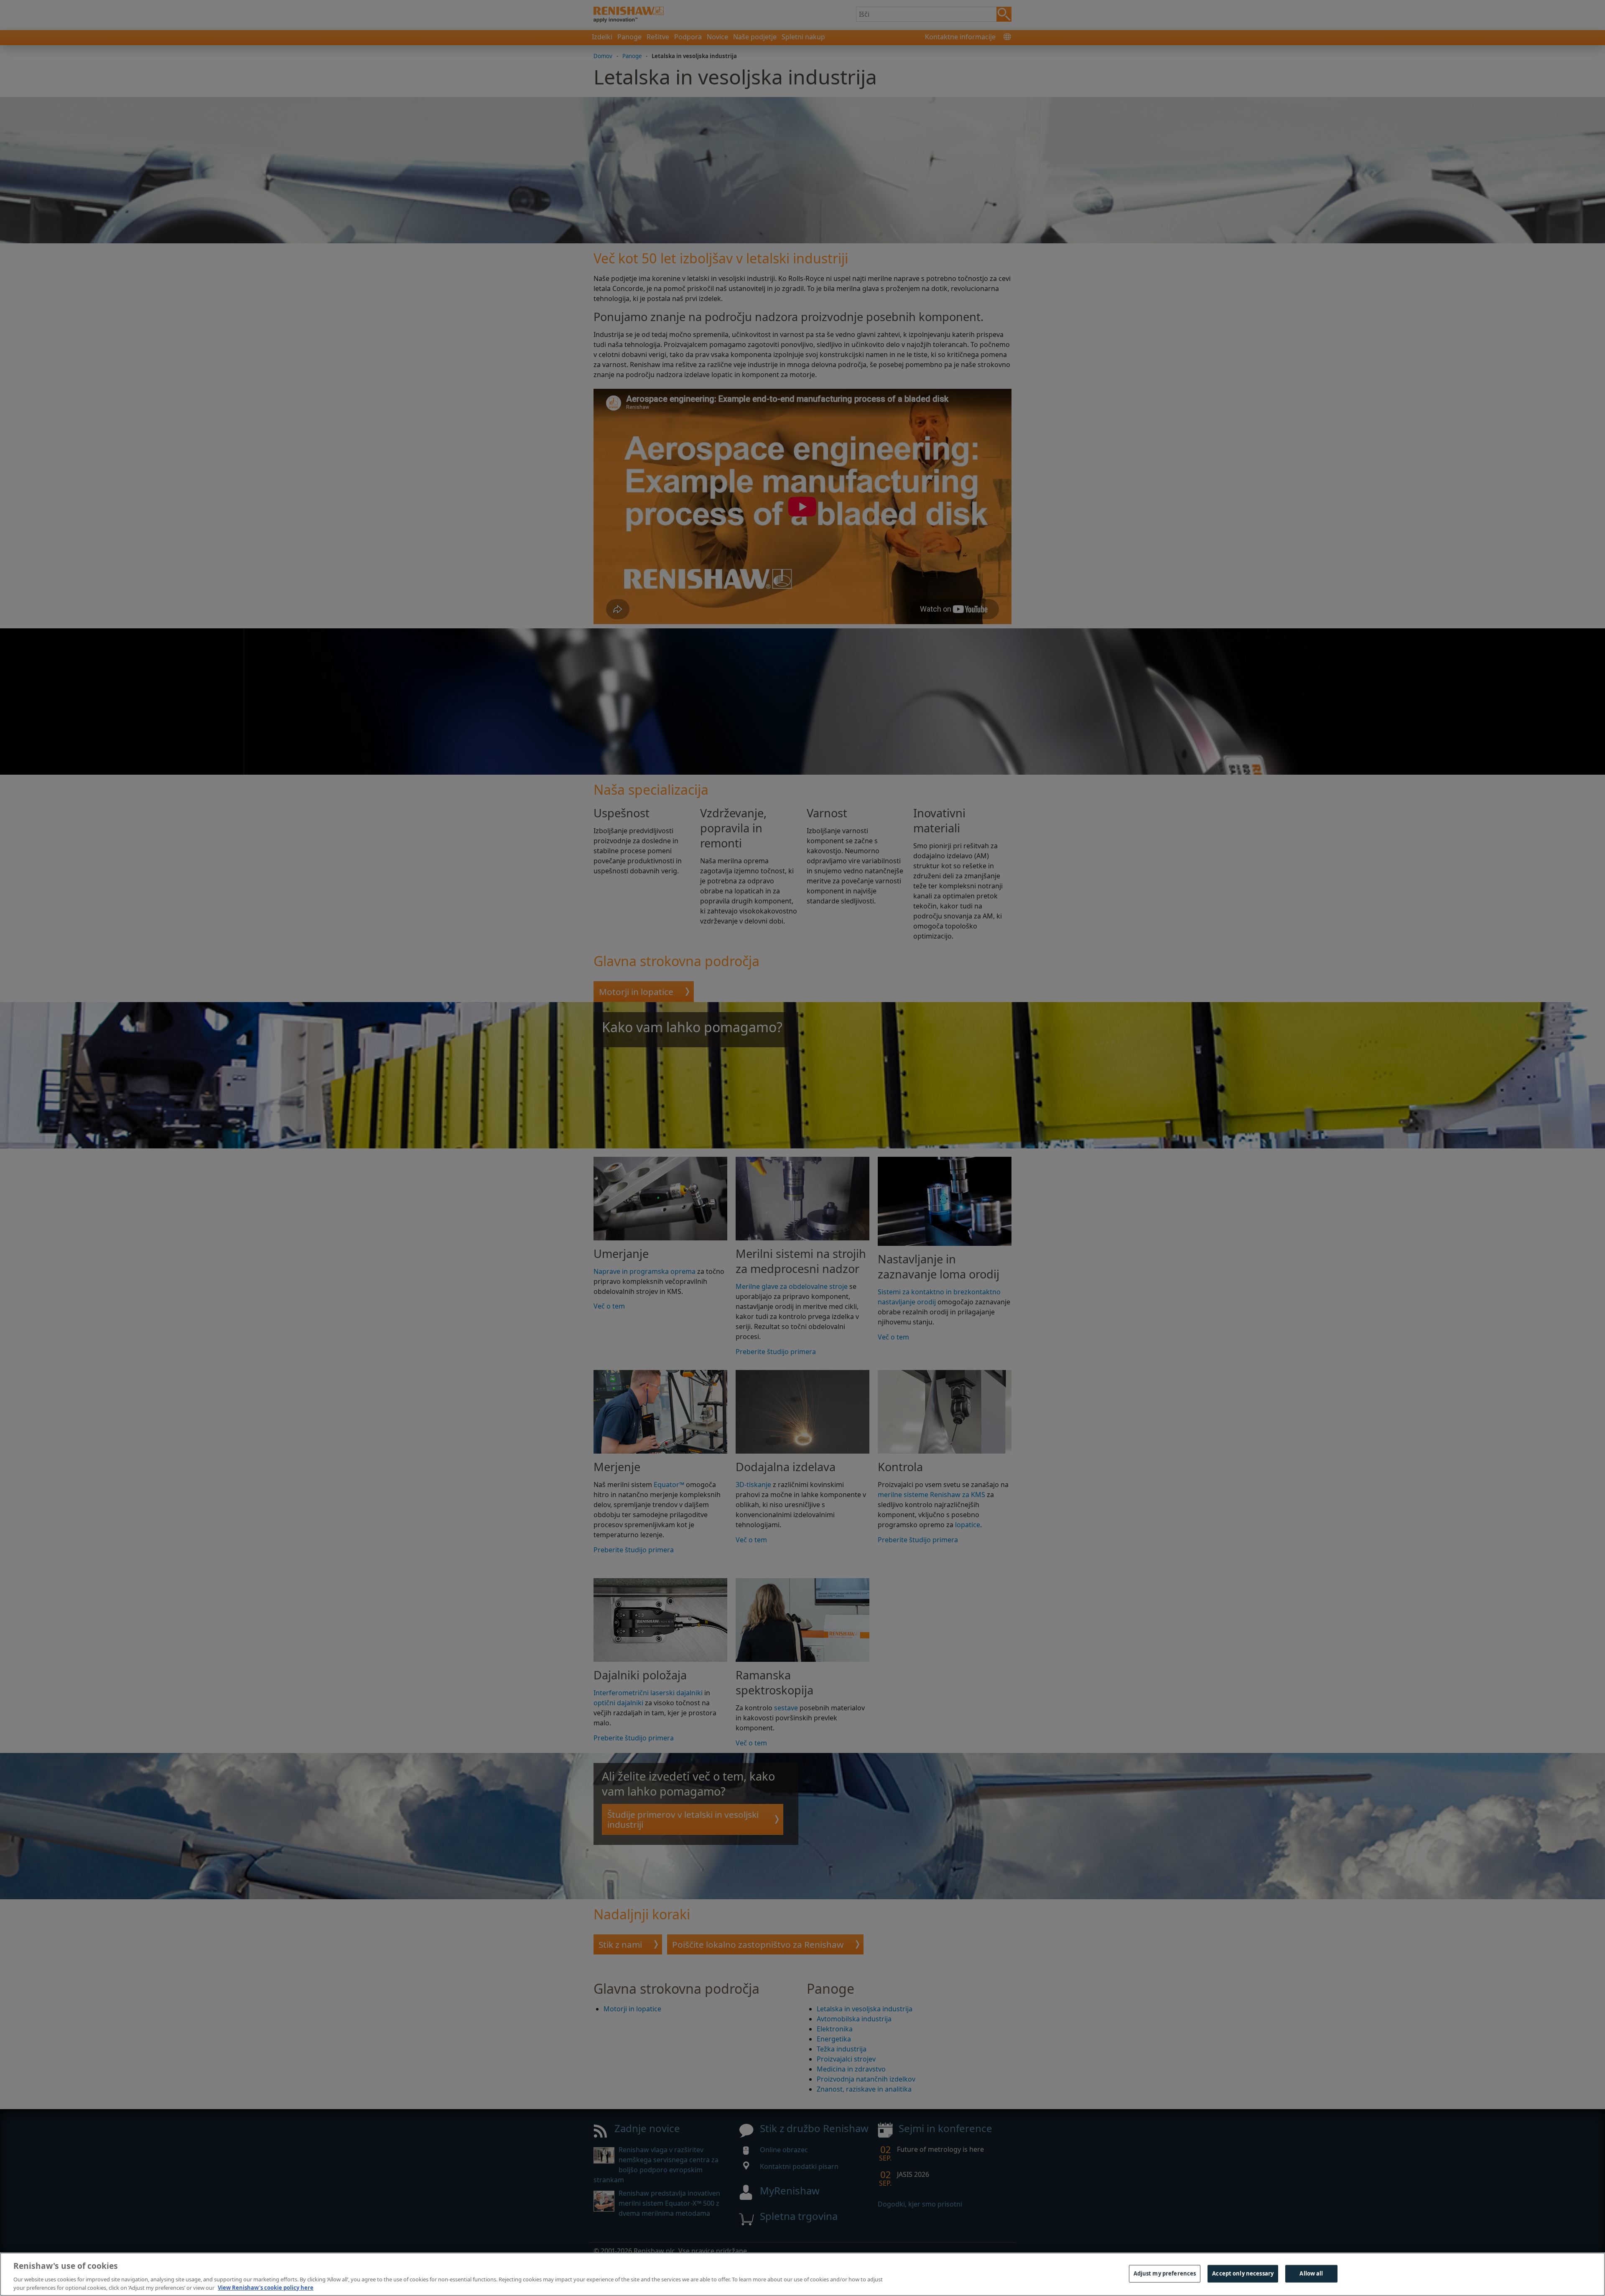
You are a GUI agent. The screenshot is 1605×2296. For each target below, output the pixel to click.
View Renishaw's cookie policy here (266, 2287)
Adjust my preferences (1165, 2273)
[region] (802, 2274)
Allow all (1311, 2273)
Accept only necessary (1243, 2273)
